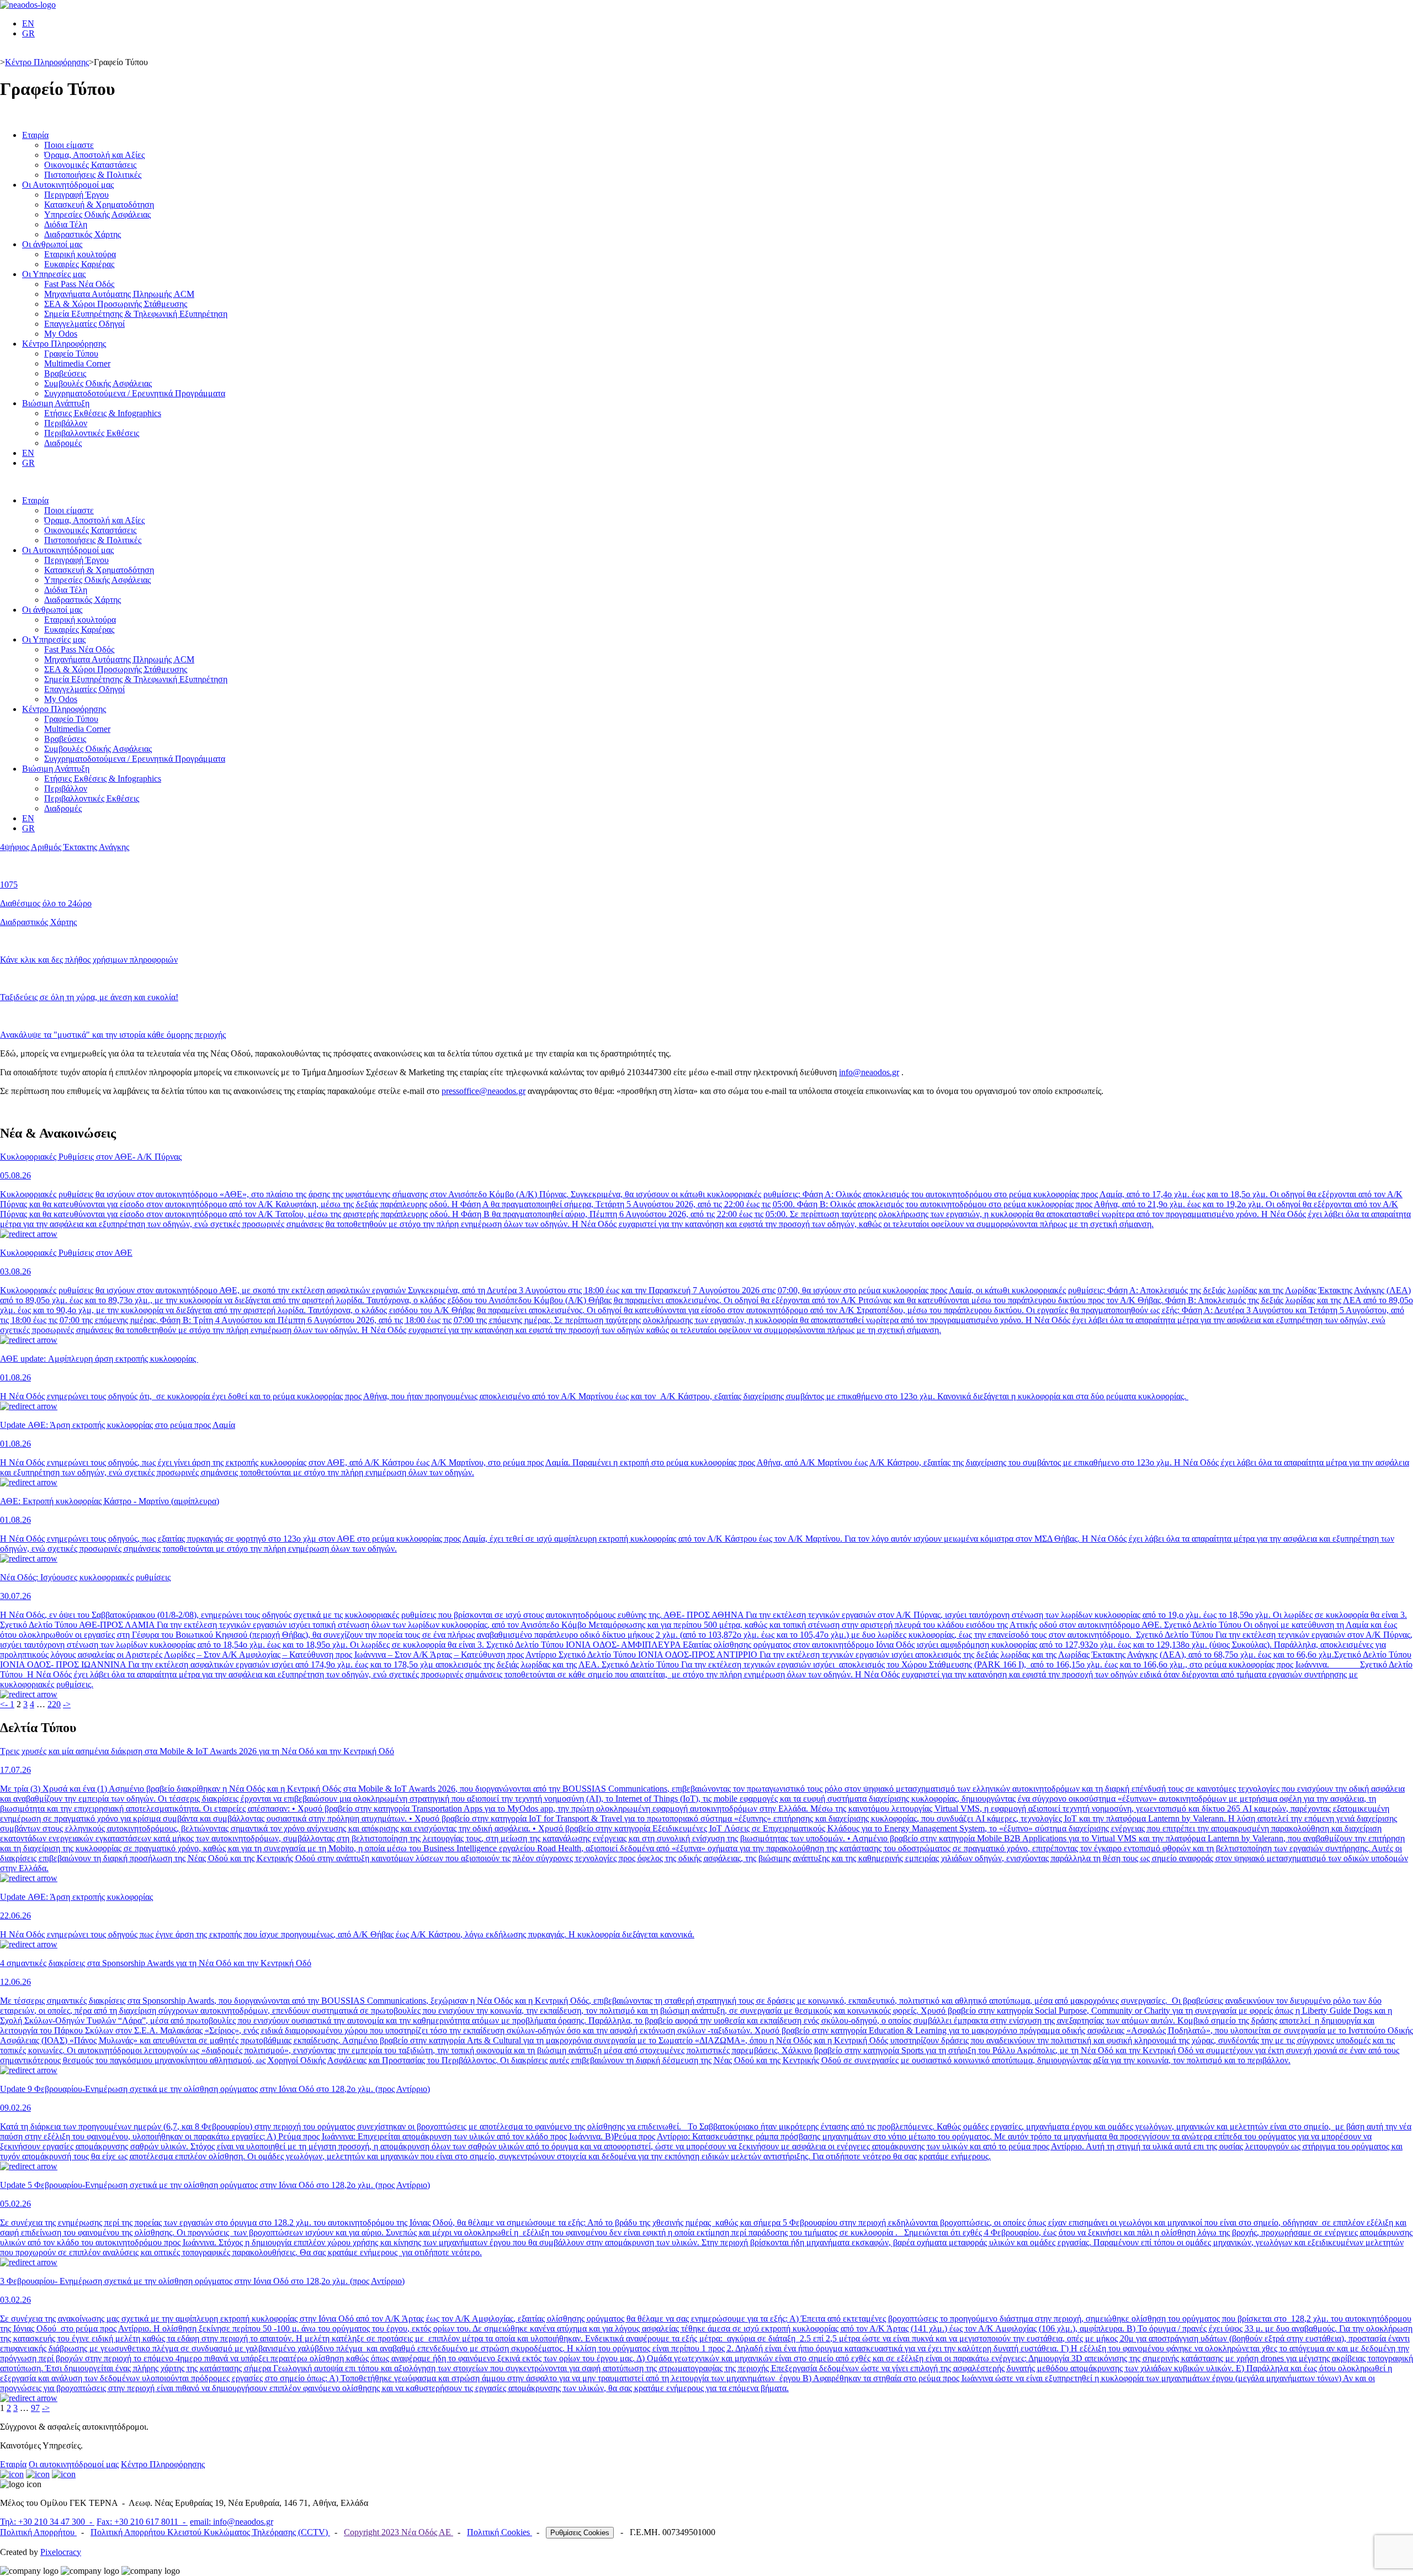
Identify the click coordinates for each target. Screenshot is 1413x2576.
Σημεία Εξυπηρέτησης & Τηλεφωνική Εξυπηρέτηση (136, 314)
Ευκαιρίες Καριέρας (79, 264)
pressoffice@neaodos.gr (484, 1091)
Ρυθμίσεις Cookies (580, 2533)
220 (54, 1704)
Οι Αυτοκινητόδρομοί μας (68, 185)
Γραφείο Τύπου (71, 354)
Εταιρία (35, 135)
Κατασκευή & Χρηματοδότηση (99, 205)
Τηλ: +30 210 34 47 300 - (47, 2522)
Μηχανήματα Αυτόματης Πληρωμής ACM (119, 294)
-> (67, 1704)
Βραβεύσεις (65, 373)
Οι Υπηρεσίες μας (54, 274)
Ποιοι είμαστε (69, 145)
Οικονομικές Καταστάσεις (90, 165)
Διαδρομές (63, 443)
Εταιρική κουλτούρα (80, 254)
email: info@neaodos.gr (232, 2522)
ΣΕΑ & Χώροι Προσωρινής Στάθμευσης (116, 304)
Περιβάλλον (66, 423)
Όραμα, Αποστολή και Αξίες (94, 155)
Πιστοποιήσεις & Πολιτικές (93, 175)
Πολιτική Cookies (500, 2532)
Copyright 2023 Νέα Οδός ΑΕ (399, 2532)
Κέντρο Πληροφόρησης (47, 62)
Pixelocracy (61, 2552)
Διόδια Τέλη (66, 224)
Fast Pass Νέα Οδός (79, 284)
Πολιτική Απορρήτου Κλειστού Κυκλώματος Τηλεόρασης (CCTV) (210, 2532)
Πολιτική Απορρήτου (38, 2532)
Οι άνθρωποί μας (52, 244)
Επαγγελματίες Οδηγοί (84, 324)
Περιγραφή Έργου (76, 195)
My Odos (61, 334)
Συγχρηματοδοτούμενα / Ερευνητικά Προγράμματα (135, 393)
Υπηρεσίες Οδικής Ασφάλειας (97, 214)
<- (5, 1704)
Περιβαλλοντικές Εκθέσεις (92, 433)
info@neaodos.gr (869, 1072)
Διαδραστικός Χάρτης (83, 234)
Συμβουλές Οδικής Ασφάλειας (98, 383)
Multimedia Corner (77, 363)
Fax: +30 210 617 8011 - (142, 2522)
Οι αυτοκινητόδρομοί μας (74, 2464)
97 (35, 2408)
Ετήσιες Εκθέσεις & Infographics (103, 413)
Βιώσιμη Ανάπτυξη (56, 403)
